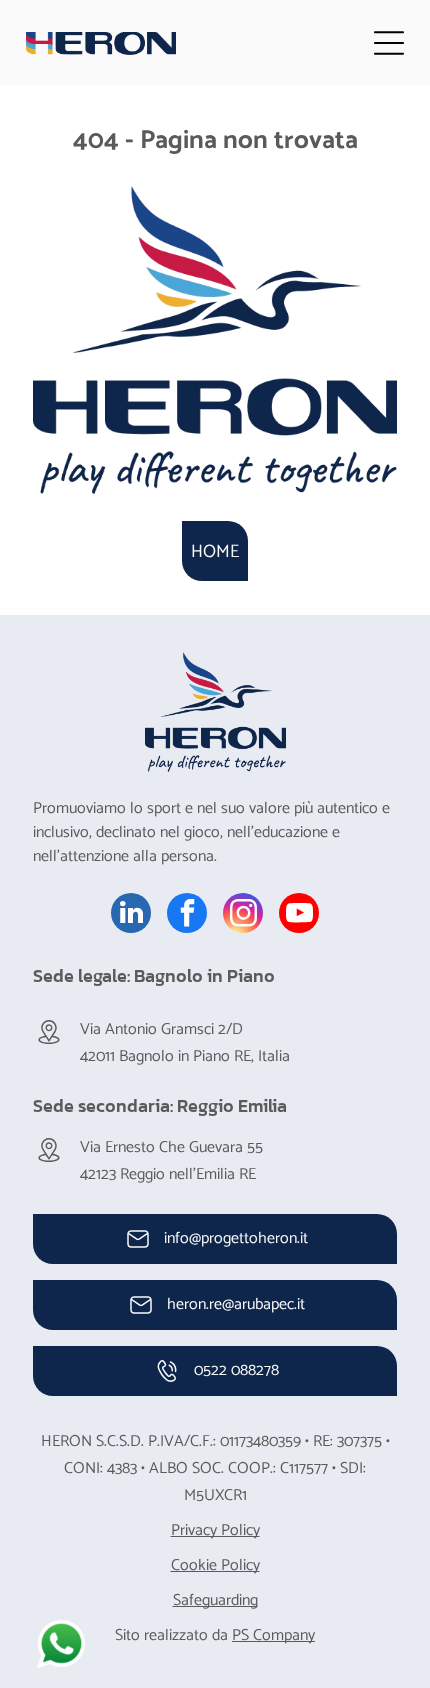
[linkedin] (131, 915)
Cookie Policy (215, 1565)
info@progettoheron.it (236, 1238)
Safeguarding (215, 1600)
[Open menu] (389, 43)
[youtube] (299, 915)
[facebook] (187, 915)
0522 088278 (236, 1370)
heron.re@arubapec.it (236, 1304)
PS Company (273, 1635)
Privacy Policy (215, 1530)
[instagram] (243, 915)
